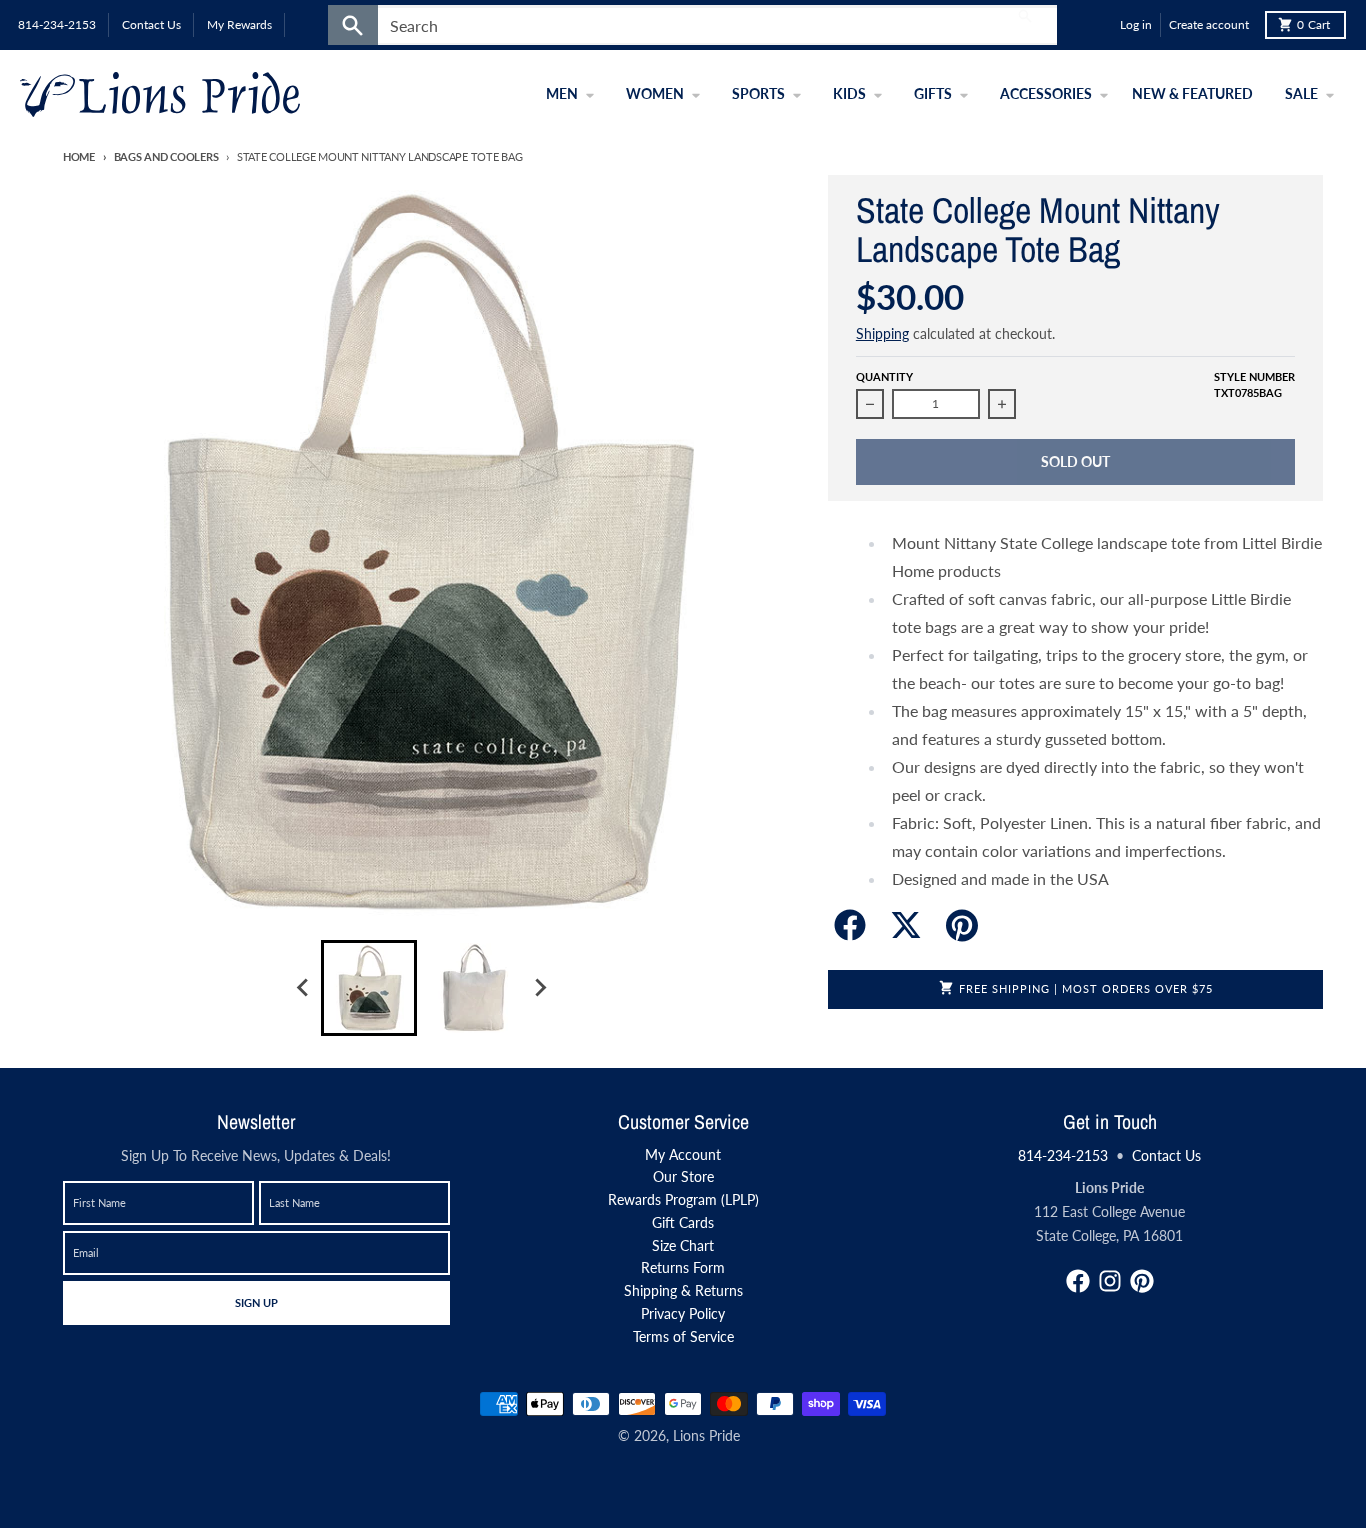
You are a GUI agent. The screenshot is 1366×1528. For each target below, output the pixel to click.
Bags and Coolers (166, 156)
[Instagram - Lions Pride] (1110, 1281)
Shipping (882, 333)
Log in (1136, 24)
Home (79, 156)
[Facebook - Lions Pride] (1078, 1281)
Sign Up (256, 1302)
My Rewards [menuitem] (239, 24)
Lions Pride (706, 1435)
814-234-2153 (1063, 1155)
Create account (1209, 24)
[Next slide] (539, 988)
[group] (369, 988)
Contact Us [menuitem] (151, 24)
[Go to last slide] (303, 988)
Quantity (884, 376)
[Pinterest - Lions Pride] (1142, 1281)
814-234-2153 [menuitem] (57, 24)
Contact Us (1166, 1155)
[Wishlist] (1100, 25)
